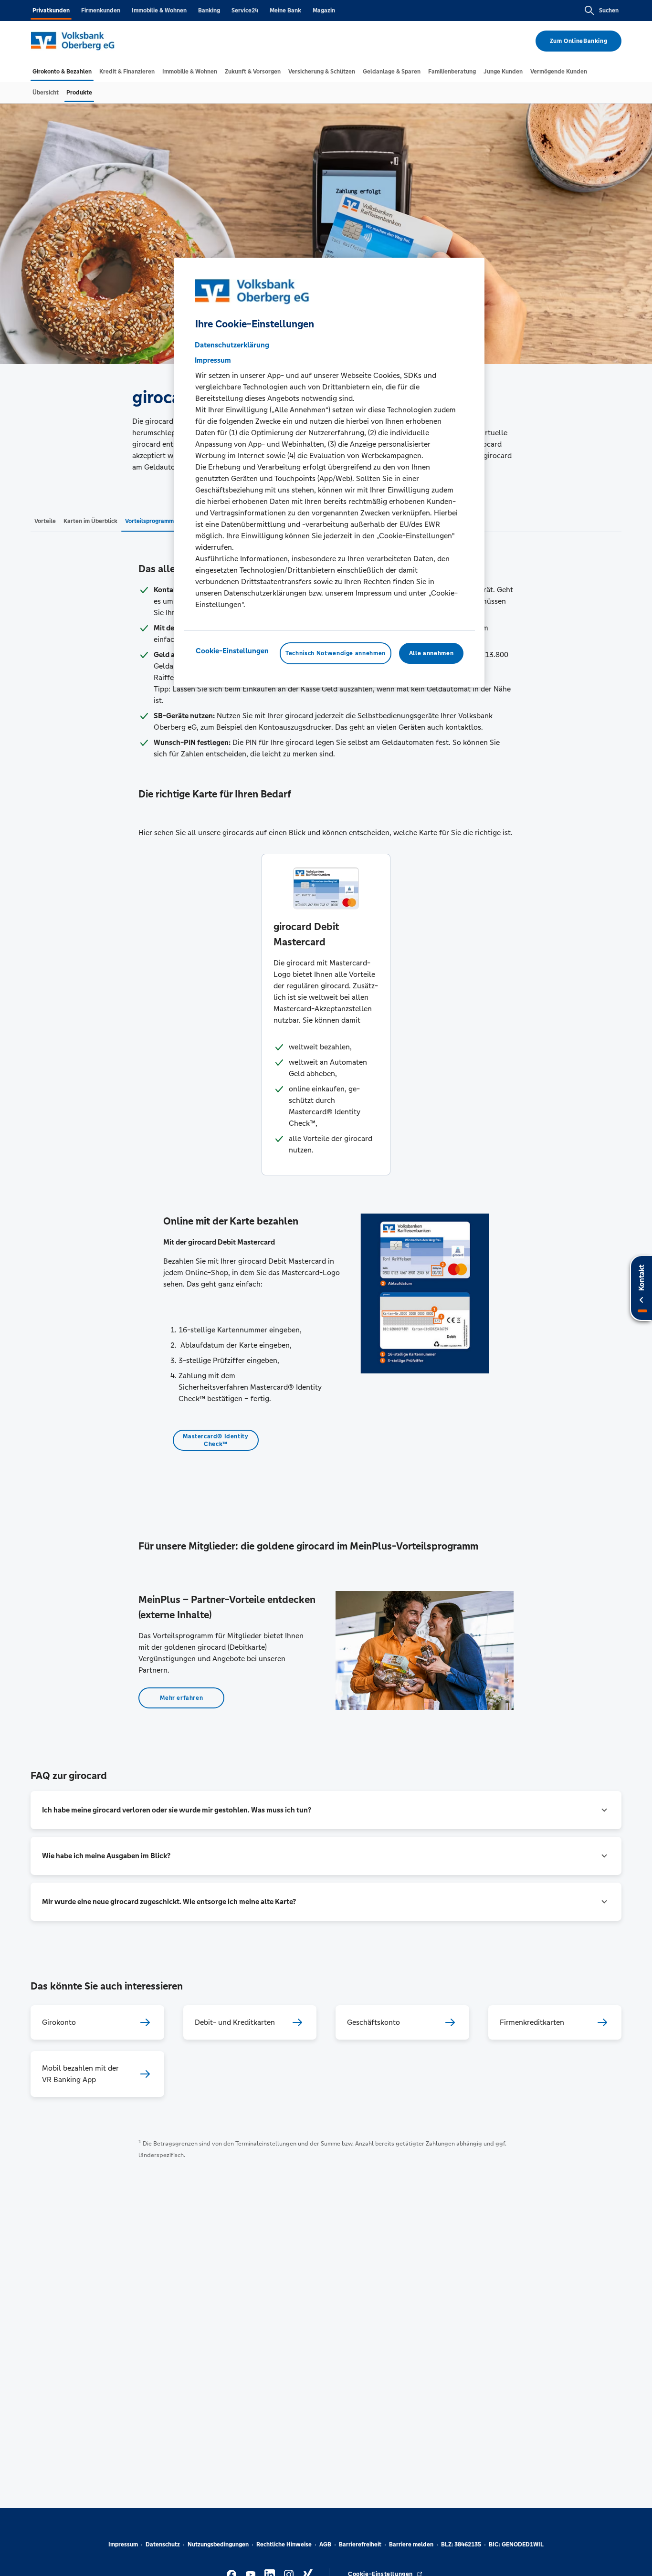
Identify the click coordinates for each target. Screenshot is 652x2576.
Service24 (245, 10)
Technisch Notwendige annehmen (336, 653)
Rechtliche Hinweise (284, 2545)
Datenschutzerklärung (232, 344)
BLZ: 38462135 (461, 2545)
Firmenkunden (101, 10)
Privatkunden (51, 10)
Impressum (123, 2545)
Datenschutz (163, 2545)
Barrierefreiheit (360, 2545)
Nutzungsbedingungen (218, 2545)
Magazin (324, 10)
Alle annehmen (431, 653)
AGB (325, 2545)
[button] (326, 1810)
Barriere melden (411, 2545)
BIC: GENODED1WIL (516, 2545)
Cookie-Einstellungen (232, 650)
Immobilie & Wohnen (159, 10)
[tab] (62, 72)
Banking (209, 10)
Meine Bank (285, 10)
